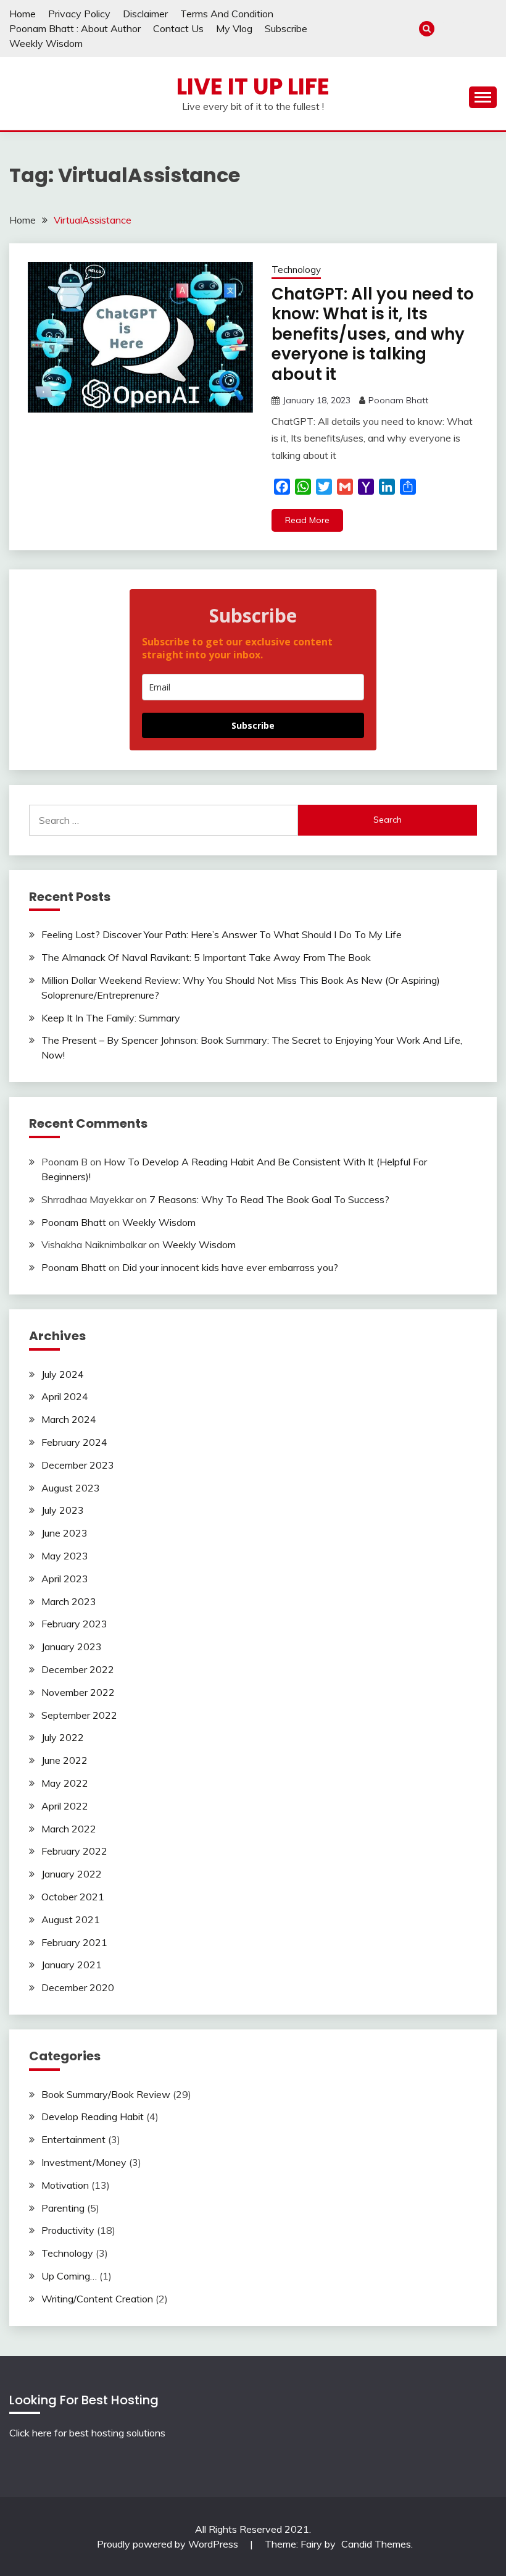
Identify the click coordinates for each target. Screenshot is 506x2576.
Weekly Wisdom (46, 43)
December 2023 (78, 1465)
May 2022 (65, 1783)
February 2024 (74, 1442)
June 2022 (64, 1760)
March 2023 (69, 1601)
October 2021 (73, 1897)
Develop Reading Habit (93, 2117)
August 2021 (71, 1919)
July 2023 (63, 1510)
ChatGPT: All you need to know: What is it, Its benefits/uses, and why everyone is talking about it (373, 334)
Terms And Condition (227, 14)
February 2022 (74, 1851)
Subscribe (286, 28)
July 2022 (63, 1737)
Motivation (65, 2185)
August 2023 (71, 1488)
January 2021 (72, 1965)
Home (23, 14)
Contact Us (178, 28)
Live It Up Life (253, 86)
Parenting (63, 2208)
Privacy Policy (79, 14)
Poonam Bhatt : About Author (75, 28)
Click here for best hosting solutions (87, 2433)
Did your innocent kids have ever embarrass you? (230, 1267)
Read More (307, 520)
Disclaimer (145, 14)
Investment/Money (84, 2162)
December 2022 (78, 1669)
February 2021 (74, 1942)
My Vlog (234, 28)
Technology (296, 270)
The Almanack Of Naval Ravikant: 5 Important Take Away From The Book (206, 957)
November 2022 (78, 1692)
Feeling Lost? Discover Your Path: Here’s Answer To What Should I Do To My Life (222, 934)
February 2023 (74, 1624)
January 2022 (72, 1874)
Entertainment (73, 2139)
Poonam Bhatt (398, 400)
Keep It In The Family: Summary (111, 1018)
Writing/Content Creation (97, 2299)
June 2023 (64, 1533)
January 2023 (72, 1647)
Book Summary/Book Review (106, 2094)
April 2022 (65, 1806)
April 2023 (65, 1579)
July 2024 (63, 1374)
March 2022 (69, 1829)
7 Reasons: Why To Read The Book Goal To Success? (269, 1199)
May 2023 (65, 1556)
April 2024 (65, 1396)
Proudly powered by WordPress (169, 2544)
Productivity (68, 2230)
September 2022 (79, 1715)
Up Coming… (69, 2276)
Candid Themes (376, 2544)
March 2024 (69, 1419)
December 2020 (78, 1987)
